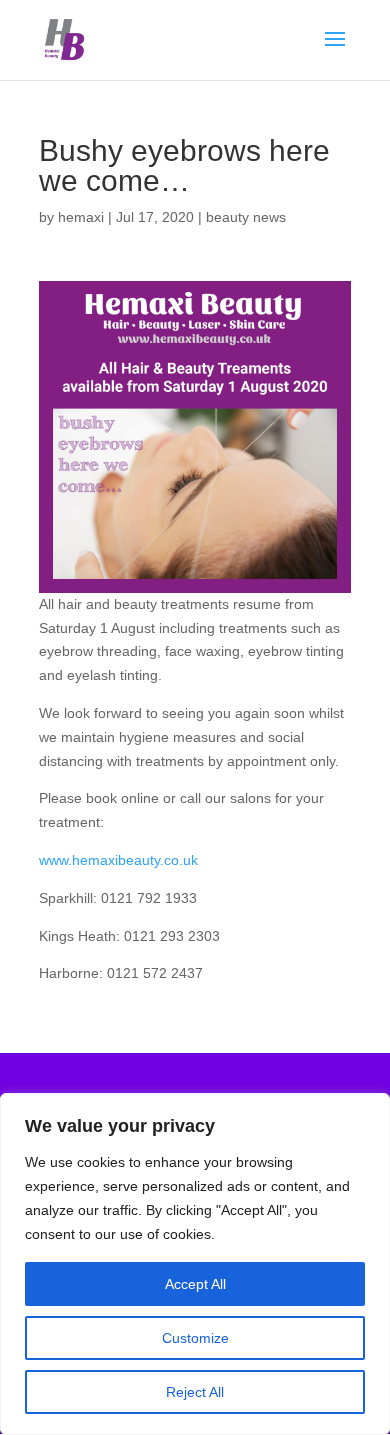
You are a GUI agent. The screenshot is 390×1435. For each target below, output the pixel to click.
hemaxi (81, 217)
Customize (195, 1338)
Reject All (195, 1392)
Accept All (195, 1284)
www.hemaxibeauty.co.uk (118, 860)
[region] (195, 1264)
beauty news (246, 217)
